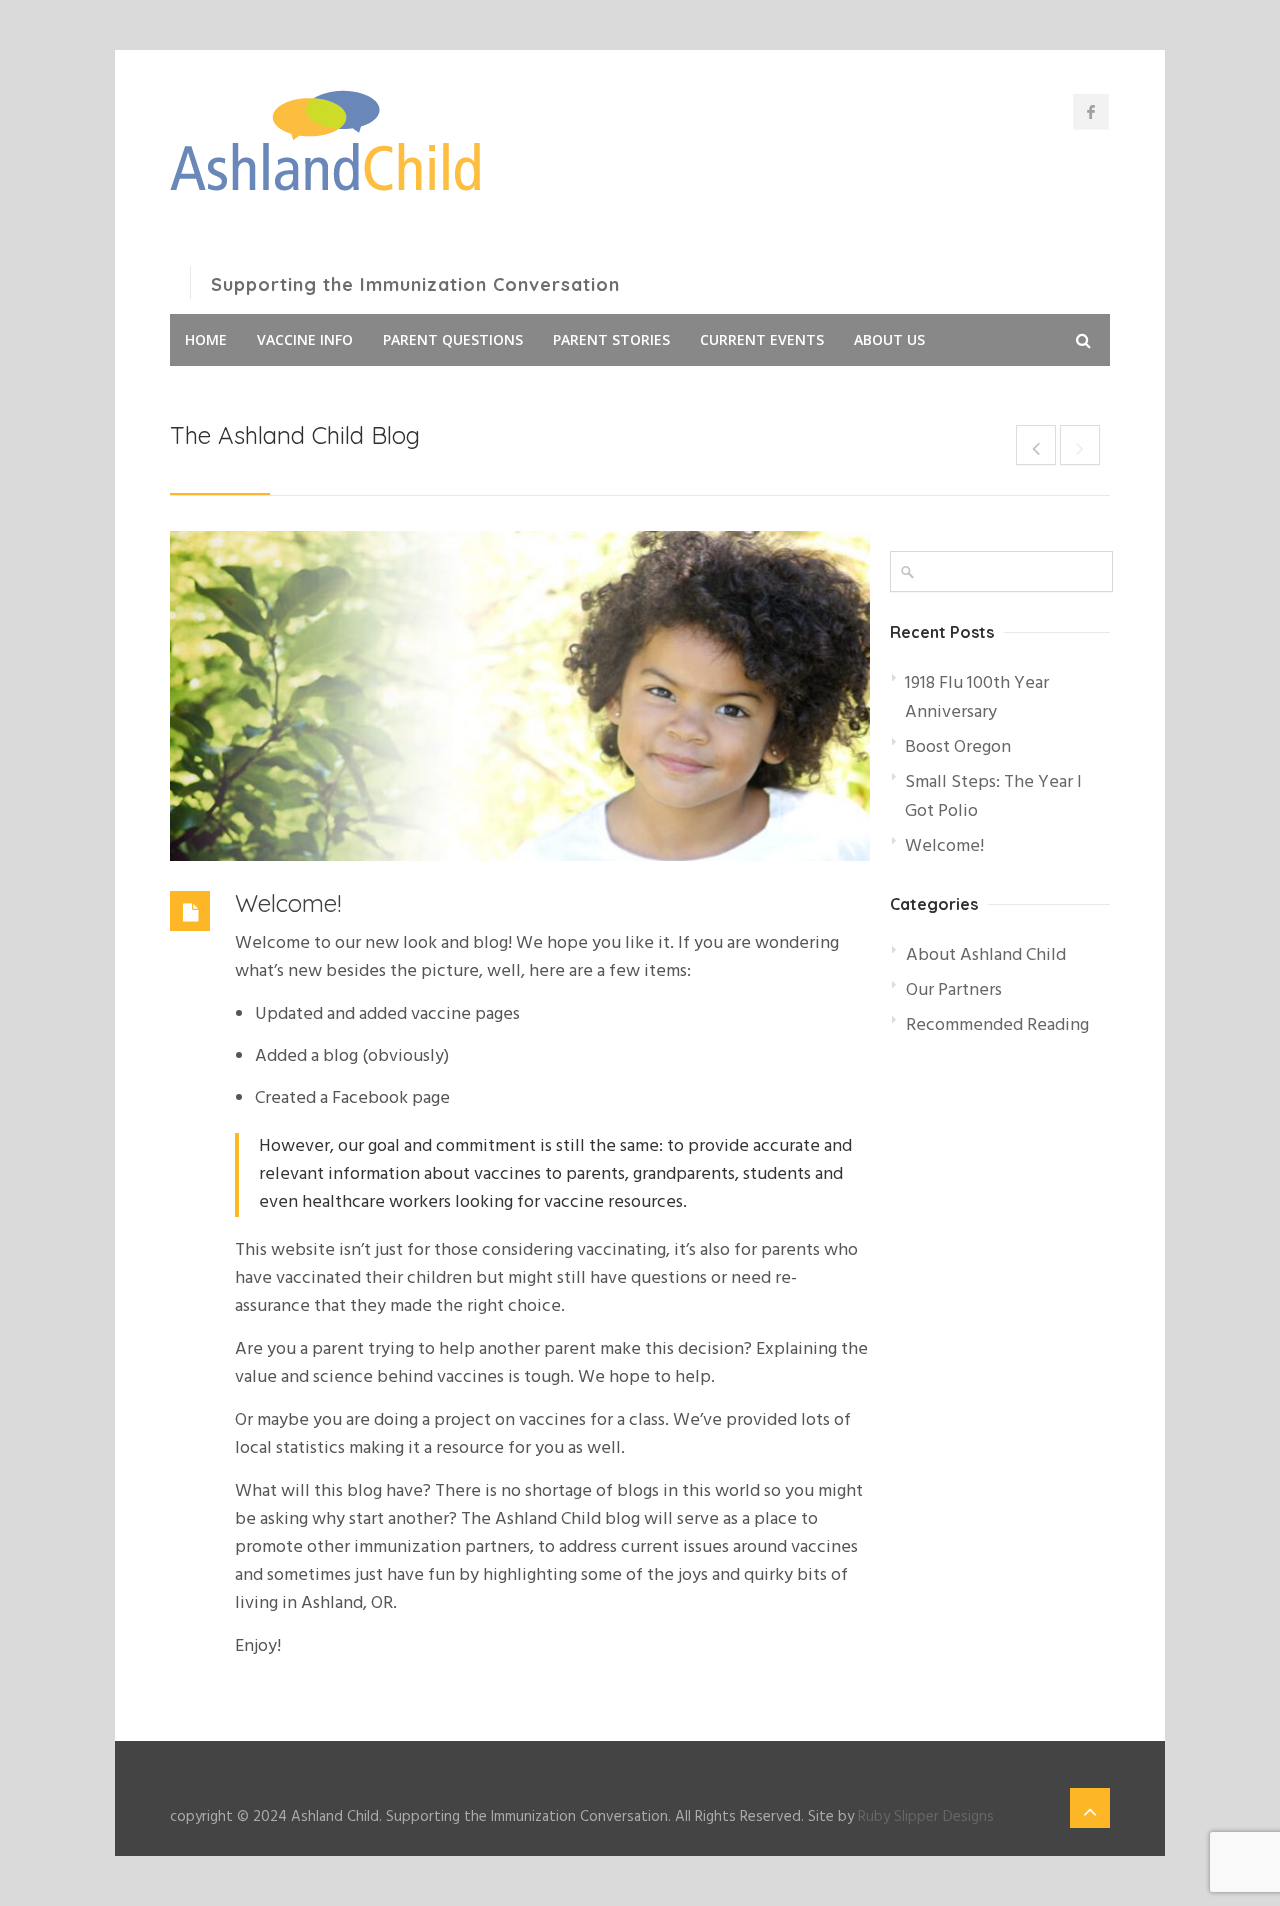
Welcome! (288, 903)
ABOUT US (889, 339)
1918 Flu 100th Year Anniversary (977, 698)
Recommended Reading (997, 1025)
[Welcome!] (520, 696)
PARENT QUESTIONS (453, 339)
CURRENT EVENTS (762, 339)
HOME (206, 339)
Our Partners (954, 990)
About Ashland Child (986, 955)
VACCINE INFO (305, 339)
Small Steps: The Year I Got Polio (993, 797)
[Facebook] (1091, 112)
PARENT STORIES (611, 339)
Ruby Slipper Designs (926, 1817)
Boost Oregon (958, 747)
